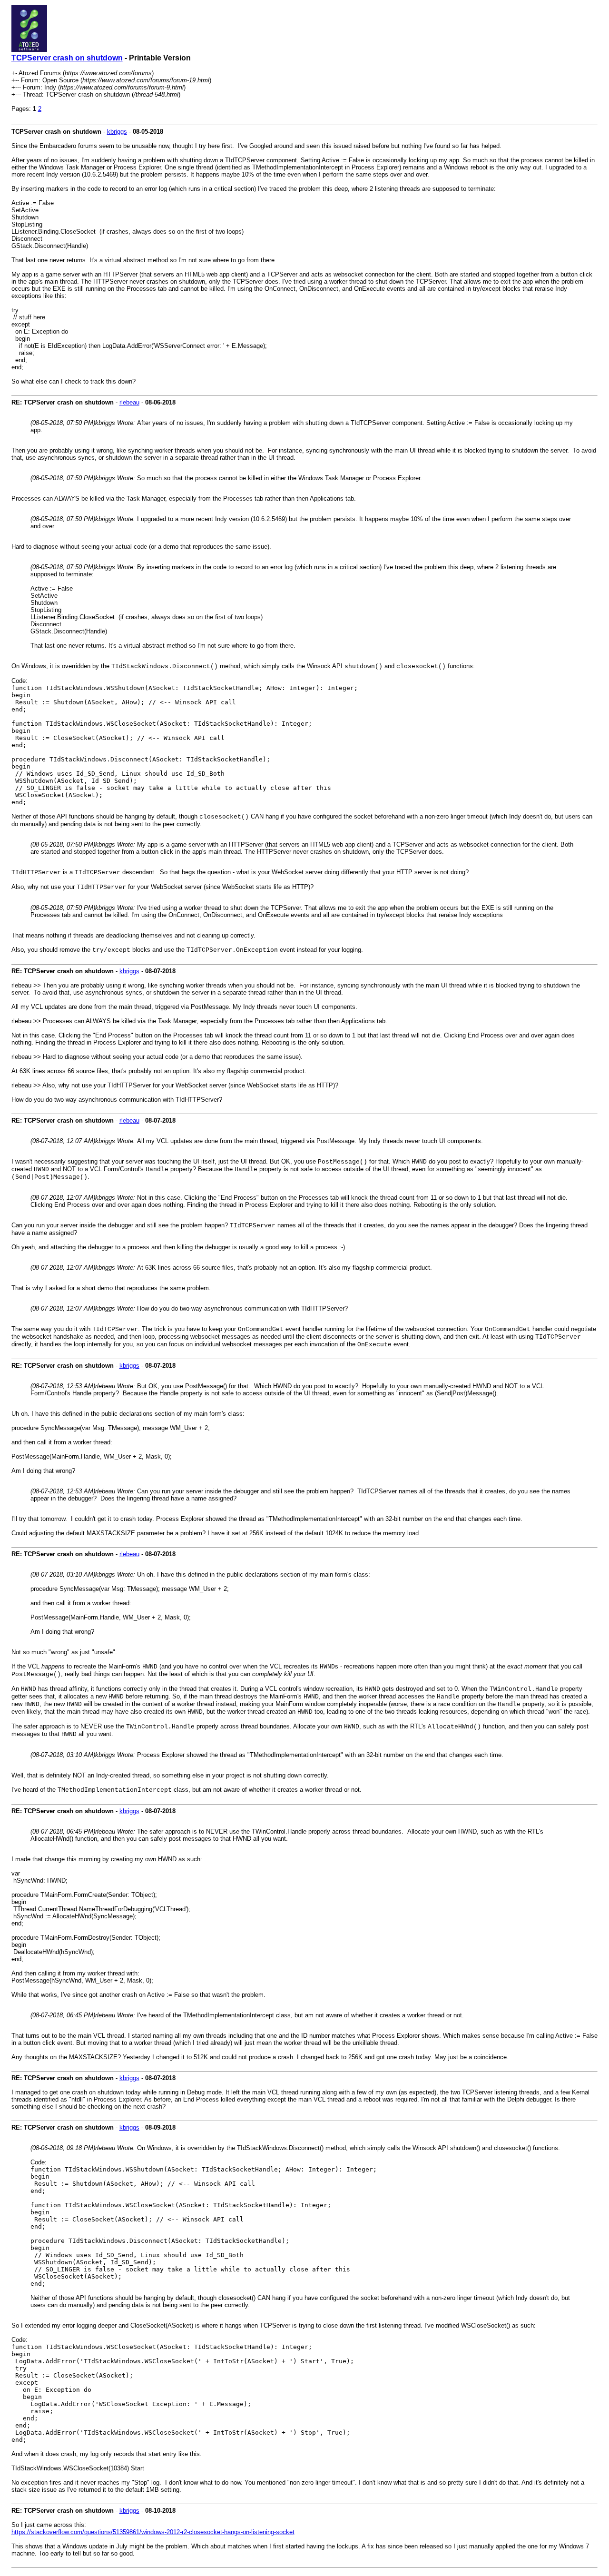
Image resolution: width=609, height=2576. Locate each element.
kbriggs (117, 132)
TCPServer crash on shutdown (67, 58)
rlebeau (129, 402)
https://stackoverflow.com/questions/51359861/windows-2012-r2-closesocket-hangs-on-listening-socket (153, 2532)
